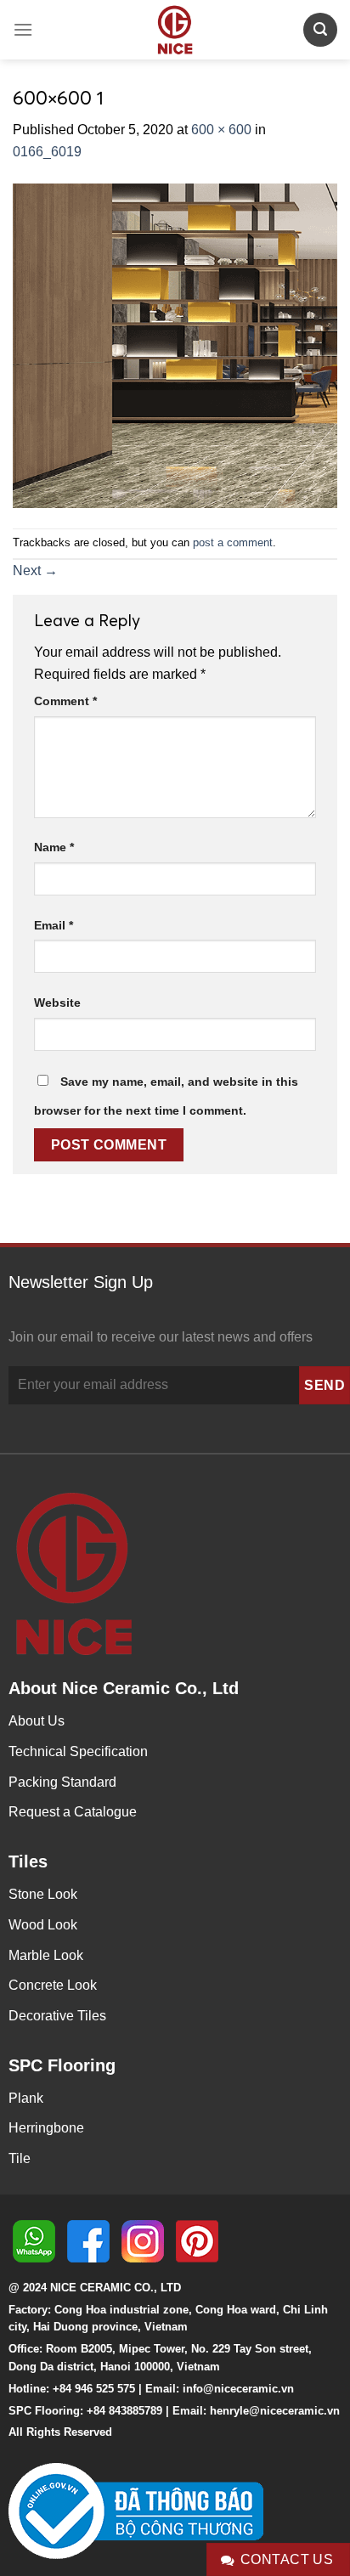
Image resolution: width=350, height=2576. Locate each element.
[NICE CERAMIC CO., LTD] (175, 30)
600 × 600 (221, 130)
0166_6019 (47, 152)
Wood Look (43, 1925)
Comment (65, 701)
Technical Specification (78, 1751)
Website (57, 1003)
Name (54, 847)
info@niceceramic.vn (238, 2389)
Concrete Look (53, 1985)
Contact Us (287, 2559)
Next (35, 571)
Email (54, 925)
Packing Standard (62, 1782)
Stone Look (43, 1894)
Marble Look (46, 1955)
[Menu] (23, 29)
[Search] (320, 29)
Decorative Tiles (57, 2016)
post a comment (233, 542)
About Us (37, 1721)
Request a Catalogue (73, 1812)
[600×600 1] (175, 345)
